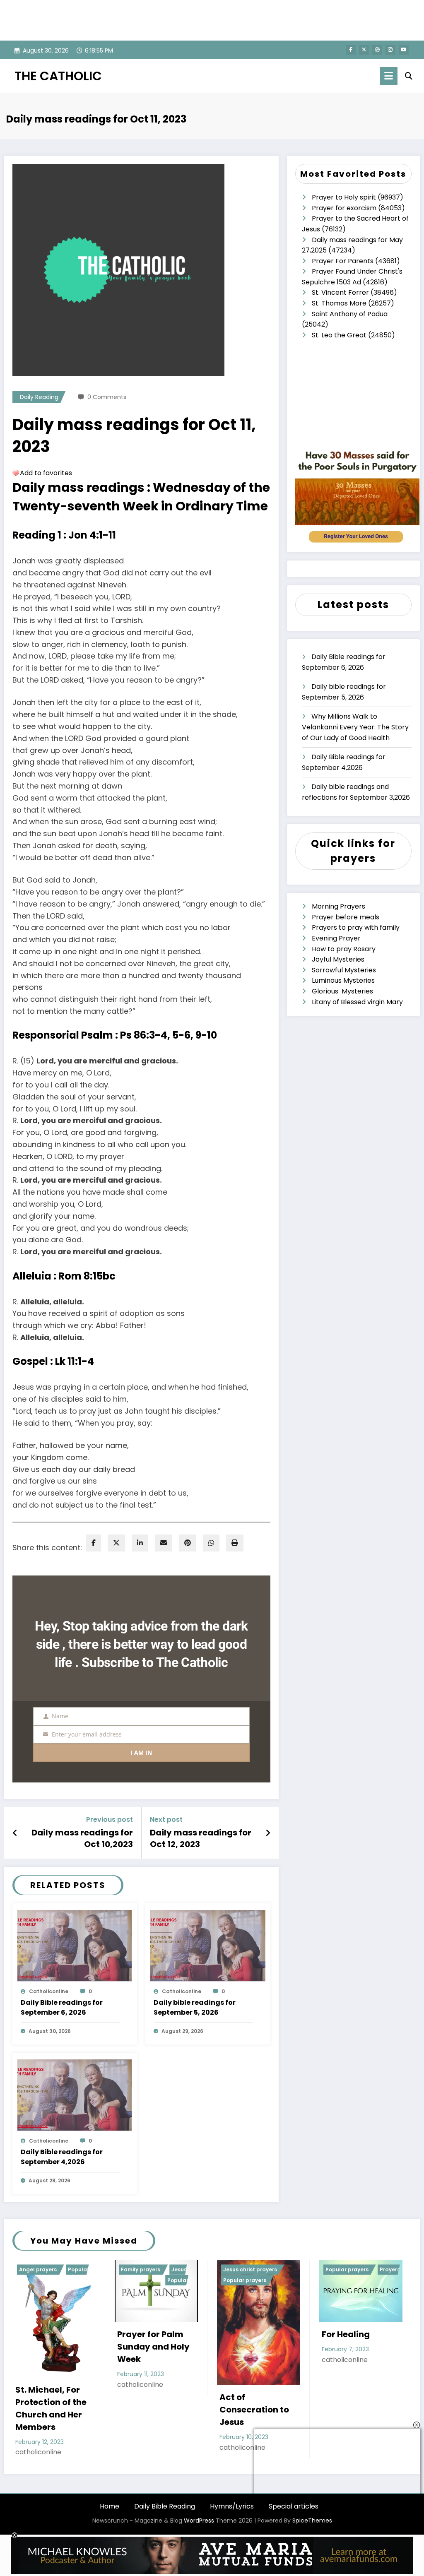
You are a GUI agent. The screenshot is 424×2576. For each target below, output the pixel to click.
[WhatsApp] (211, 1543)
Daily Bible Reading (165, 2506)
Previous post (110, 1820)
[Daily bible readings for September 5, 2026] (208, 1945)
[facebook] (94, 1543)
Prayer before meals (346, 917)
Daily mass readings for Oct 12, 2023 (201, 1838)
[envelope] (164, 1543)
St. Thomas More (339, 303)
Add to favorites (46, 473)
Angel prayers (38, 2269)
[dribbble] (377, 50)
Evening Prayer (336, 938)
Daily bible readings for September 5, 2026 (195, 2007)
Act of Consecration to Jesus (254, 2410)
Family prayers (141, 2269)
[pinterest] (188, 1543)
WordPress (199, 2521)
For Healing (346, 2334)
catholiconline (49, 1991)
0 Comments (107, 397)
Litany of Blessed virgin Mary (357, 1002)
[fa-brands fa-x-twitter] (364, 50)
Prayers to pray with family (356, 927)
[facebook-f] (351, 50)
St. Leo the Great (339, 335)
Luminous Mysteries (343, 980)
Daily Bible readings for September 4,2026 (62, 2157)
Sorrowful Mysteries (344, 970)
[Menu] (389, 76)
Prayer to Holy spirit (344, 197)
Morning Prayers (338, 906)
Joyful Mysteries (338, 959)
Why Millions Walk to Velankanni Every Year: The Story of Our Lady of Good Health (355, 727)
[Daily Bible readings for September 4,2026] (75, 2094)
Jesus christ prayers (250, 2269)
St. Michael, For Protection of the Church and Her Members (51, 2408)
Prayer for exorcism (344, 208)
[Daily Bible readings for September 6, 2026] (75, 1945)
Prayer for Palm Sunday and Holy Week (153, 2347)
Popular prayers (245, 2280)
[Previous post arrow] (15, 1833)
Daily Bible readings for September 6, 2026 (62, 2007)
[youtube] (404, 50)
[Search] (409, 76)
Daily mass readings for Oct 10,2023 (82, 1838)
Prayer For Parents (343, 261)
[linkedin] (140, 1543)
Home (110, 2506)
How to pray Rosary (344, 949)
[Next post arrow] (268, 1833)
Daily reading (39, 397)
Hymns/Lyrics (232, 2506)
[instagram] (390, 50)
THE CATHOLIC (58, 76)
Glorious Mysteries (342, 991)
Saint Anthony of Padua (350, 314)
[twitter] (116, 1543)
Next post (166, 1820)
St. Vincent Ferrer (340, 292)
